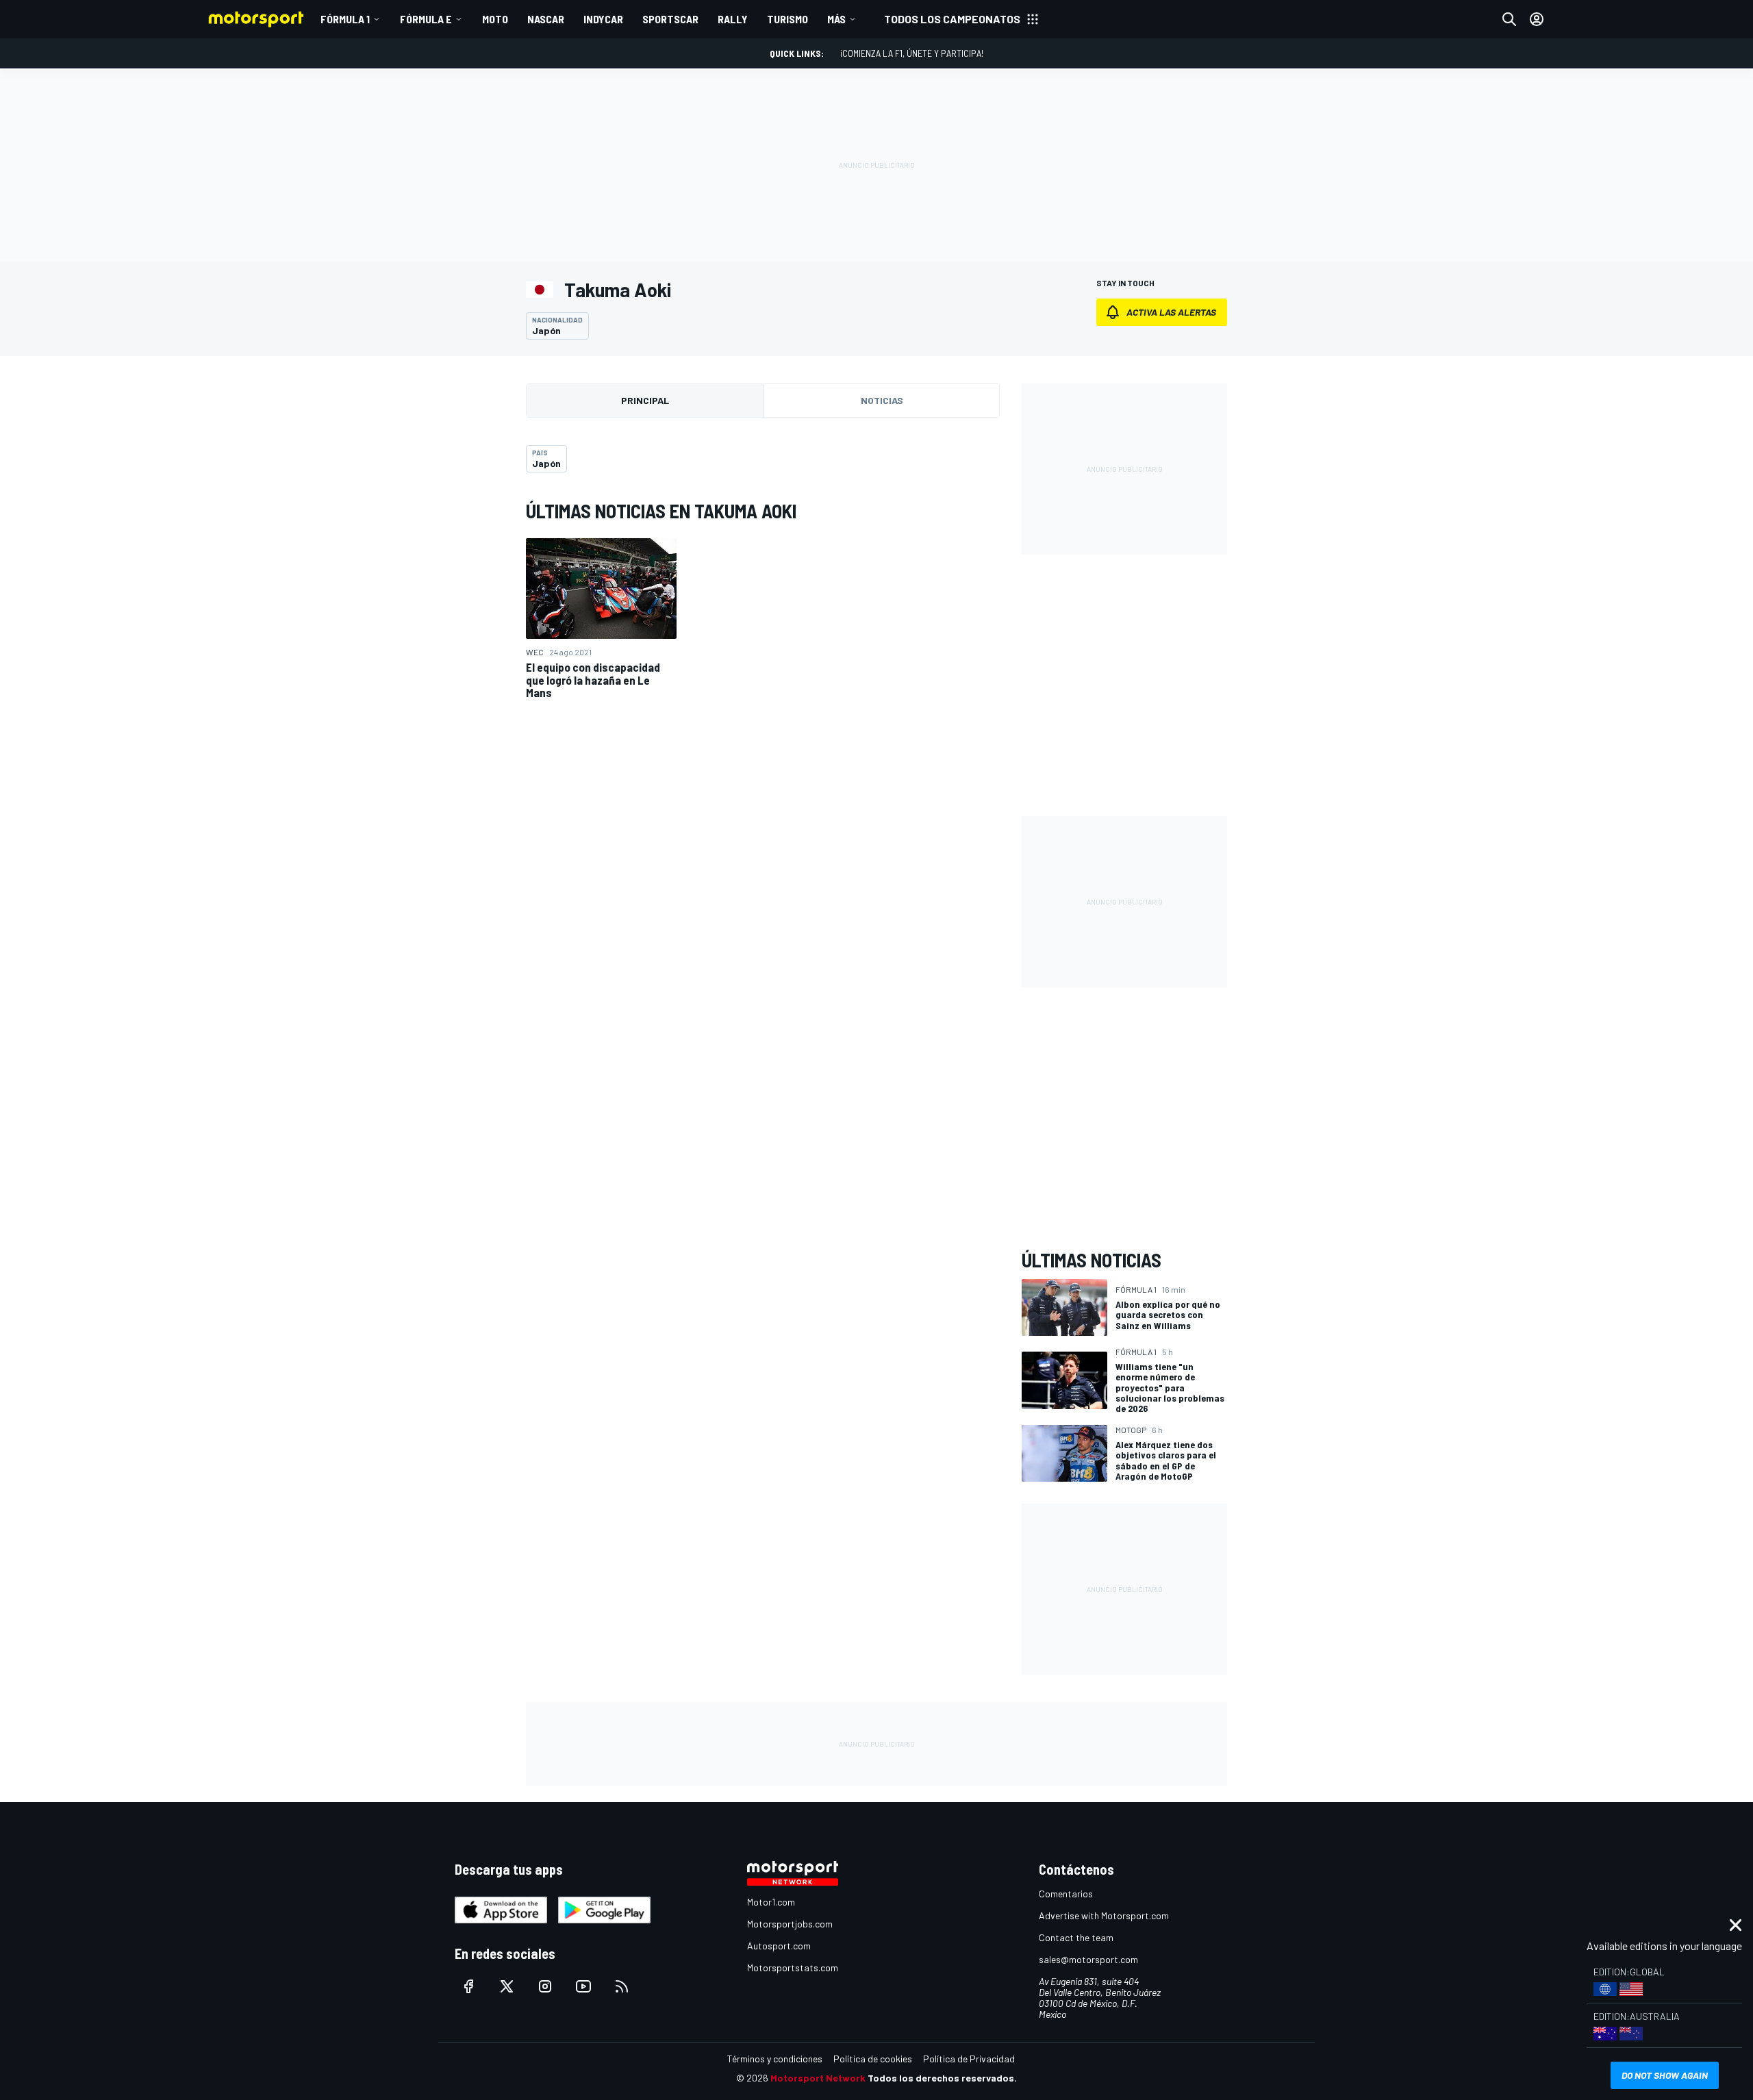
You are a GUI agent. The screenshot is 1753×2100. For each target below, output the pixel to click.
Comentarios (1066, 1894)
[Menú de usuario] (1537, 19)
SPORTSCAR (670, 19)
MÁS (836, 19)
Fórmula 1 (345, 19)
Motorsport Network (818, 2078)
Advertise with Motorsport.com (1104, 1915)
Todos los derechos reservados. (942, 2078)
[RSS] (622, 1986)
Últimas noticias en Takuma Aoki (661, 511)
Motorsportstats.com (793, 1968)
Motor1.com (771, 1902)
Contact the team (1076, 1937)
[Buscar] (1509, 19)
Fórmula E (426, 19)
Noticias (882, 400)
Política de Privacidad (969, 2059)
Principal (645, 400)
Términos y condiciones (775, 2059)
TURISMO (787, 19)
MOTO (495, 19)
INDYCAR (603, 19)
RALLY (733, 19)
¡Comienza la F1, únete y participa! (912, 53)
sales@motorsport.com (1088, 1959)
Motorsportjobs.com (790, 1924)
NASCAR (546, 19)
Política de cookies (873, 2059)
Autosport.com (779, 1946)
